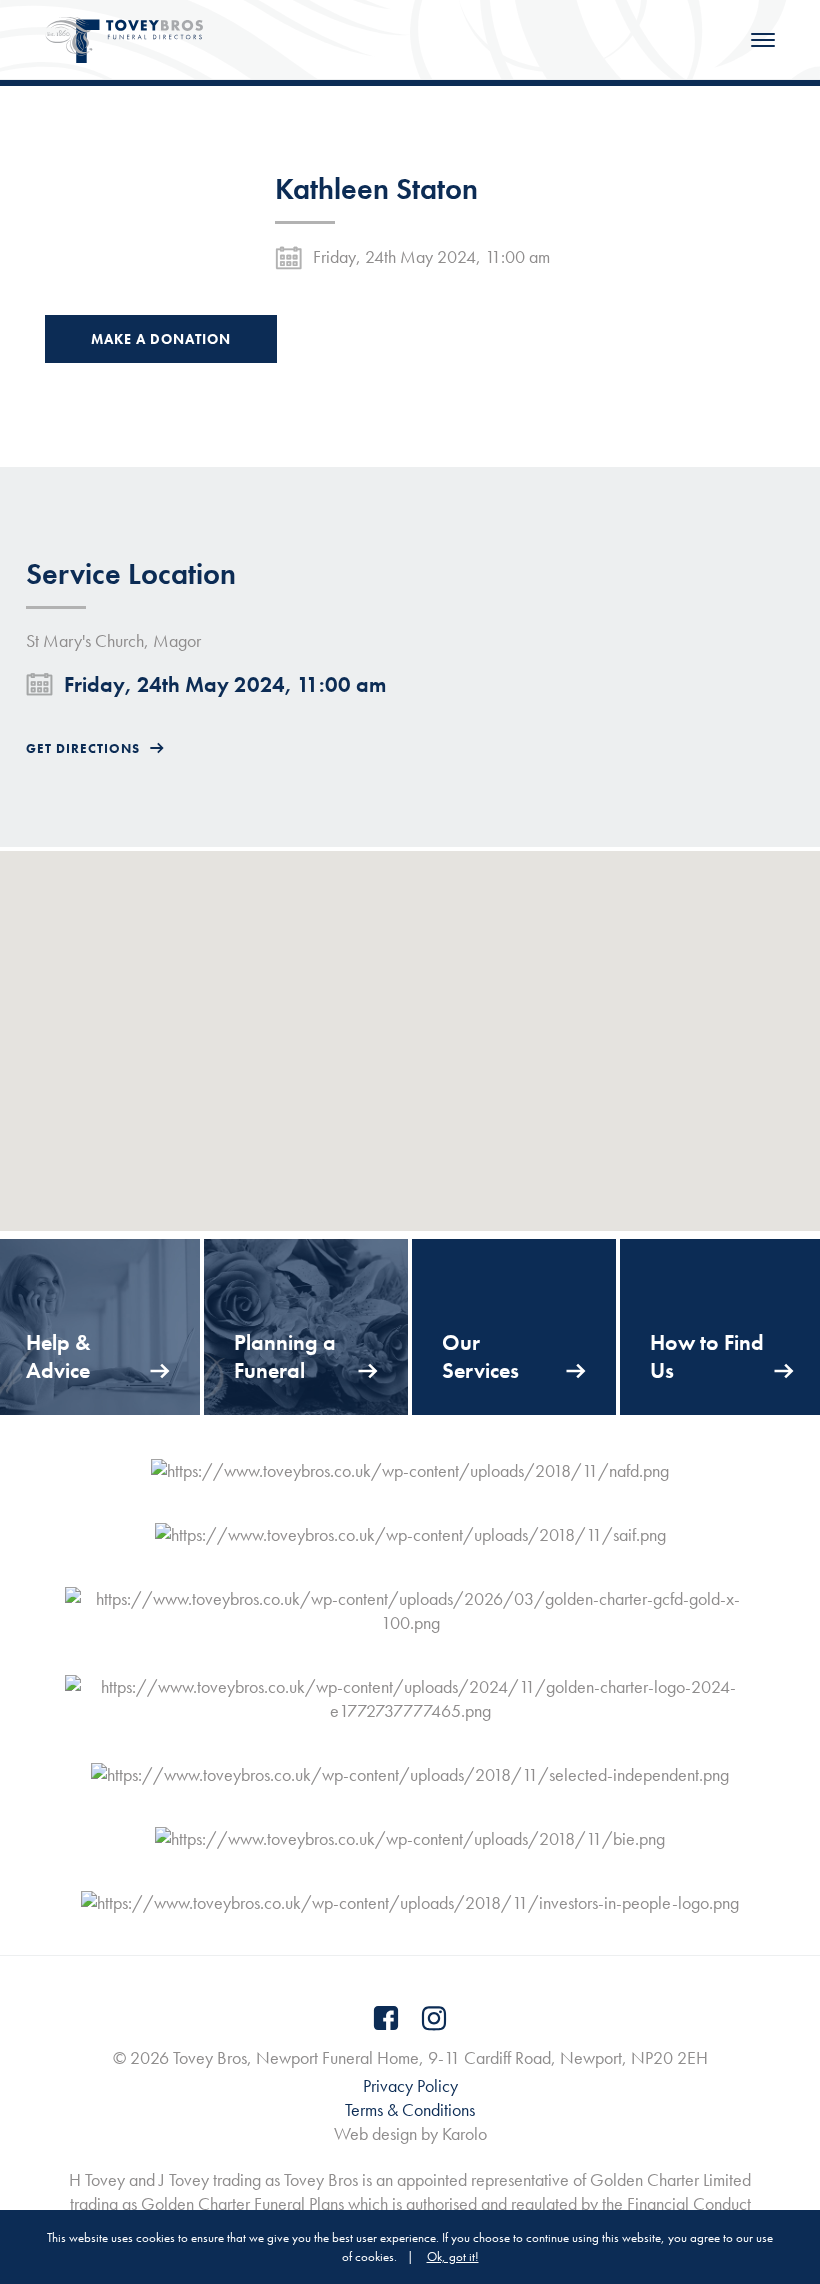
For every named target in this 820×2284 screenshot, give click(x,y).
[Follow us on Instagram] (434, 2018)
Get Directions (83, 748)
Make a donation (161, 339)
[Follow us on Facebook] (386, 2018)
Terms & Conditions (410, 2109)
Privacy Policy (410, 2085)
